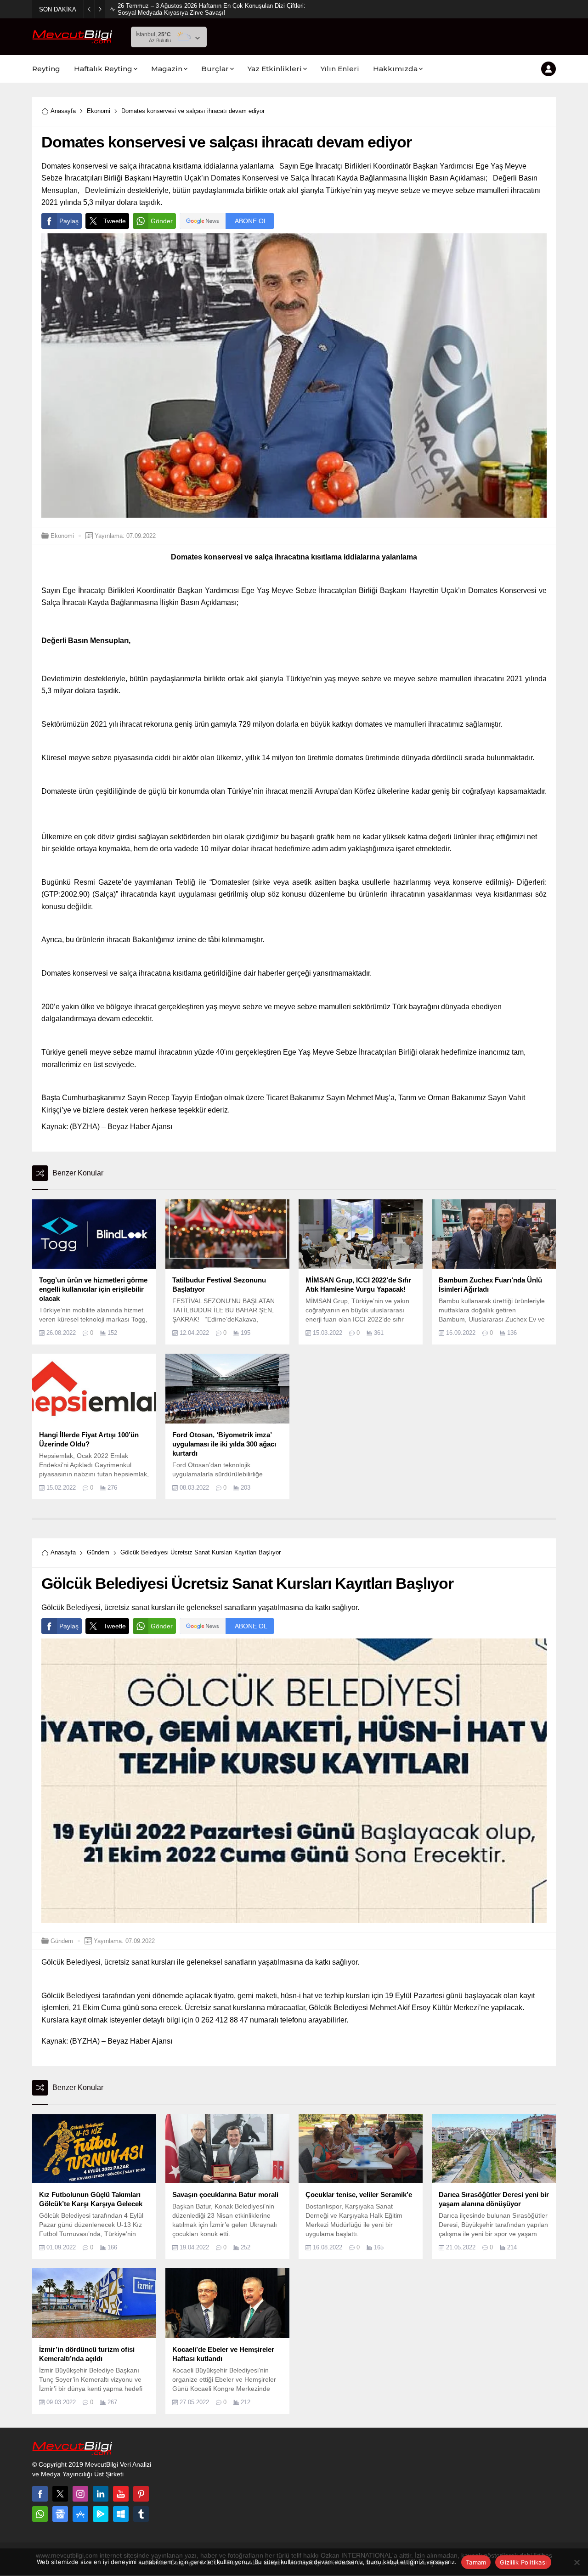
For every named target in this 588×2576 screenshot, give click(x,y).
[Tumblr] (141, 2514)
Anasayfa (63, 111)
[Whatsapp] (40, 2514)
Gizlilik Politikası (523, 2562)
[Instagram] (80, 2494)
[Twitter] (60, 2494)
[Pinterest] (141, 2494)
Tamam (476, 2562)
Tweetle (115, 221)
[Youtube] (121, 2494)
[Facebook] (40, 2494)
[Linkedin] (101, 2494)
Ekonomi (99, 111)
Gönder (162, 221)
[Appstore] (80, 2514)
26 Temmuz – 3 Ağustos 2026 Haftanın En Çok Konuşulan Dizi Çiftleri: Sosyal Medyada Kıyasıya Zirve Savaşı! (212, 9)
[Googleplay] (101, 2514)
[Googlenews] (60, 2514)
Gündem (98, 1552)
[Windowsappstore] (121, 2514)
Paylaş (69, 221)
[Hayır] (577, 2562)
